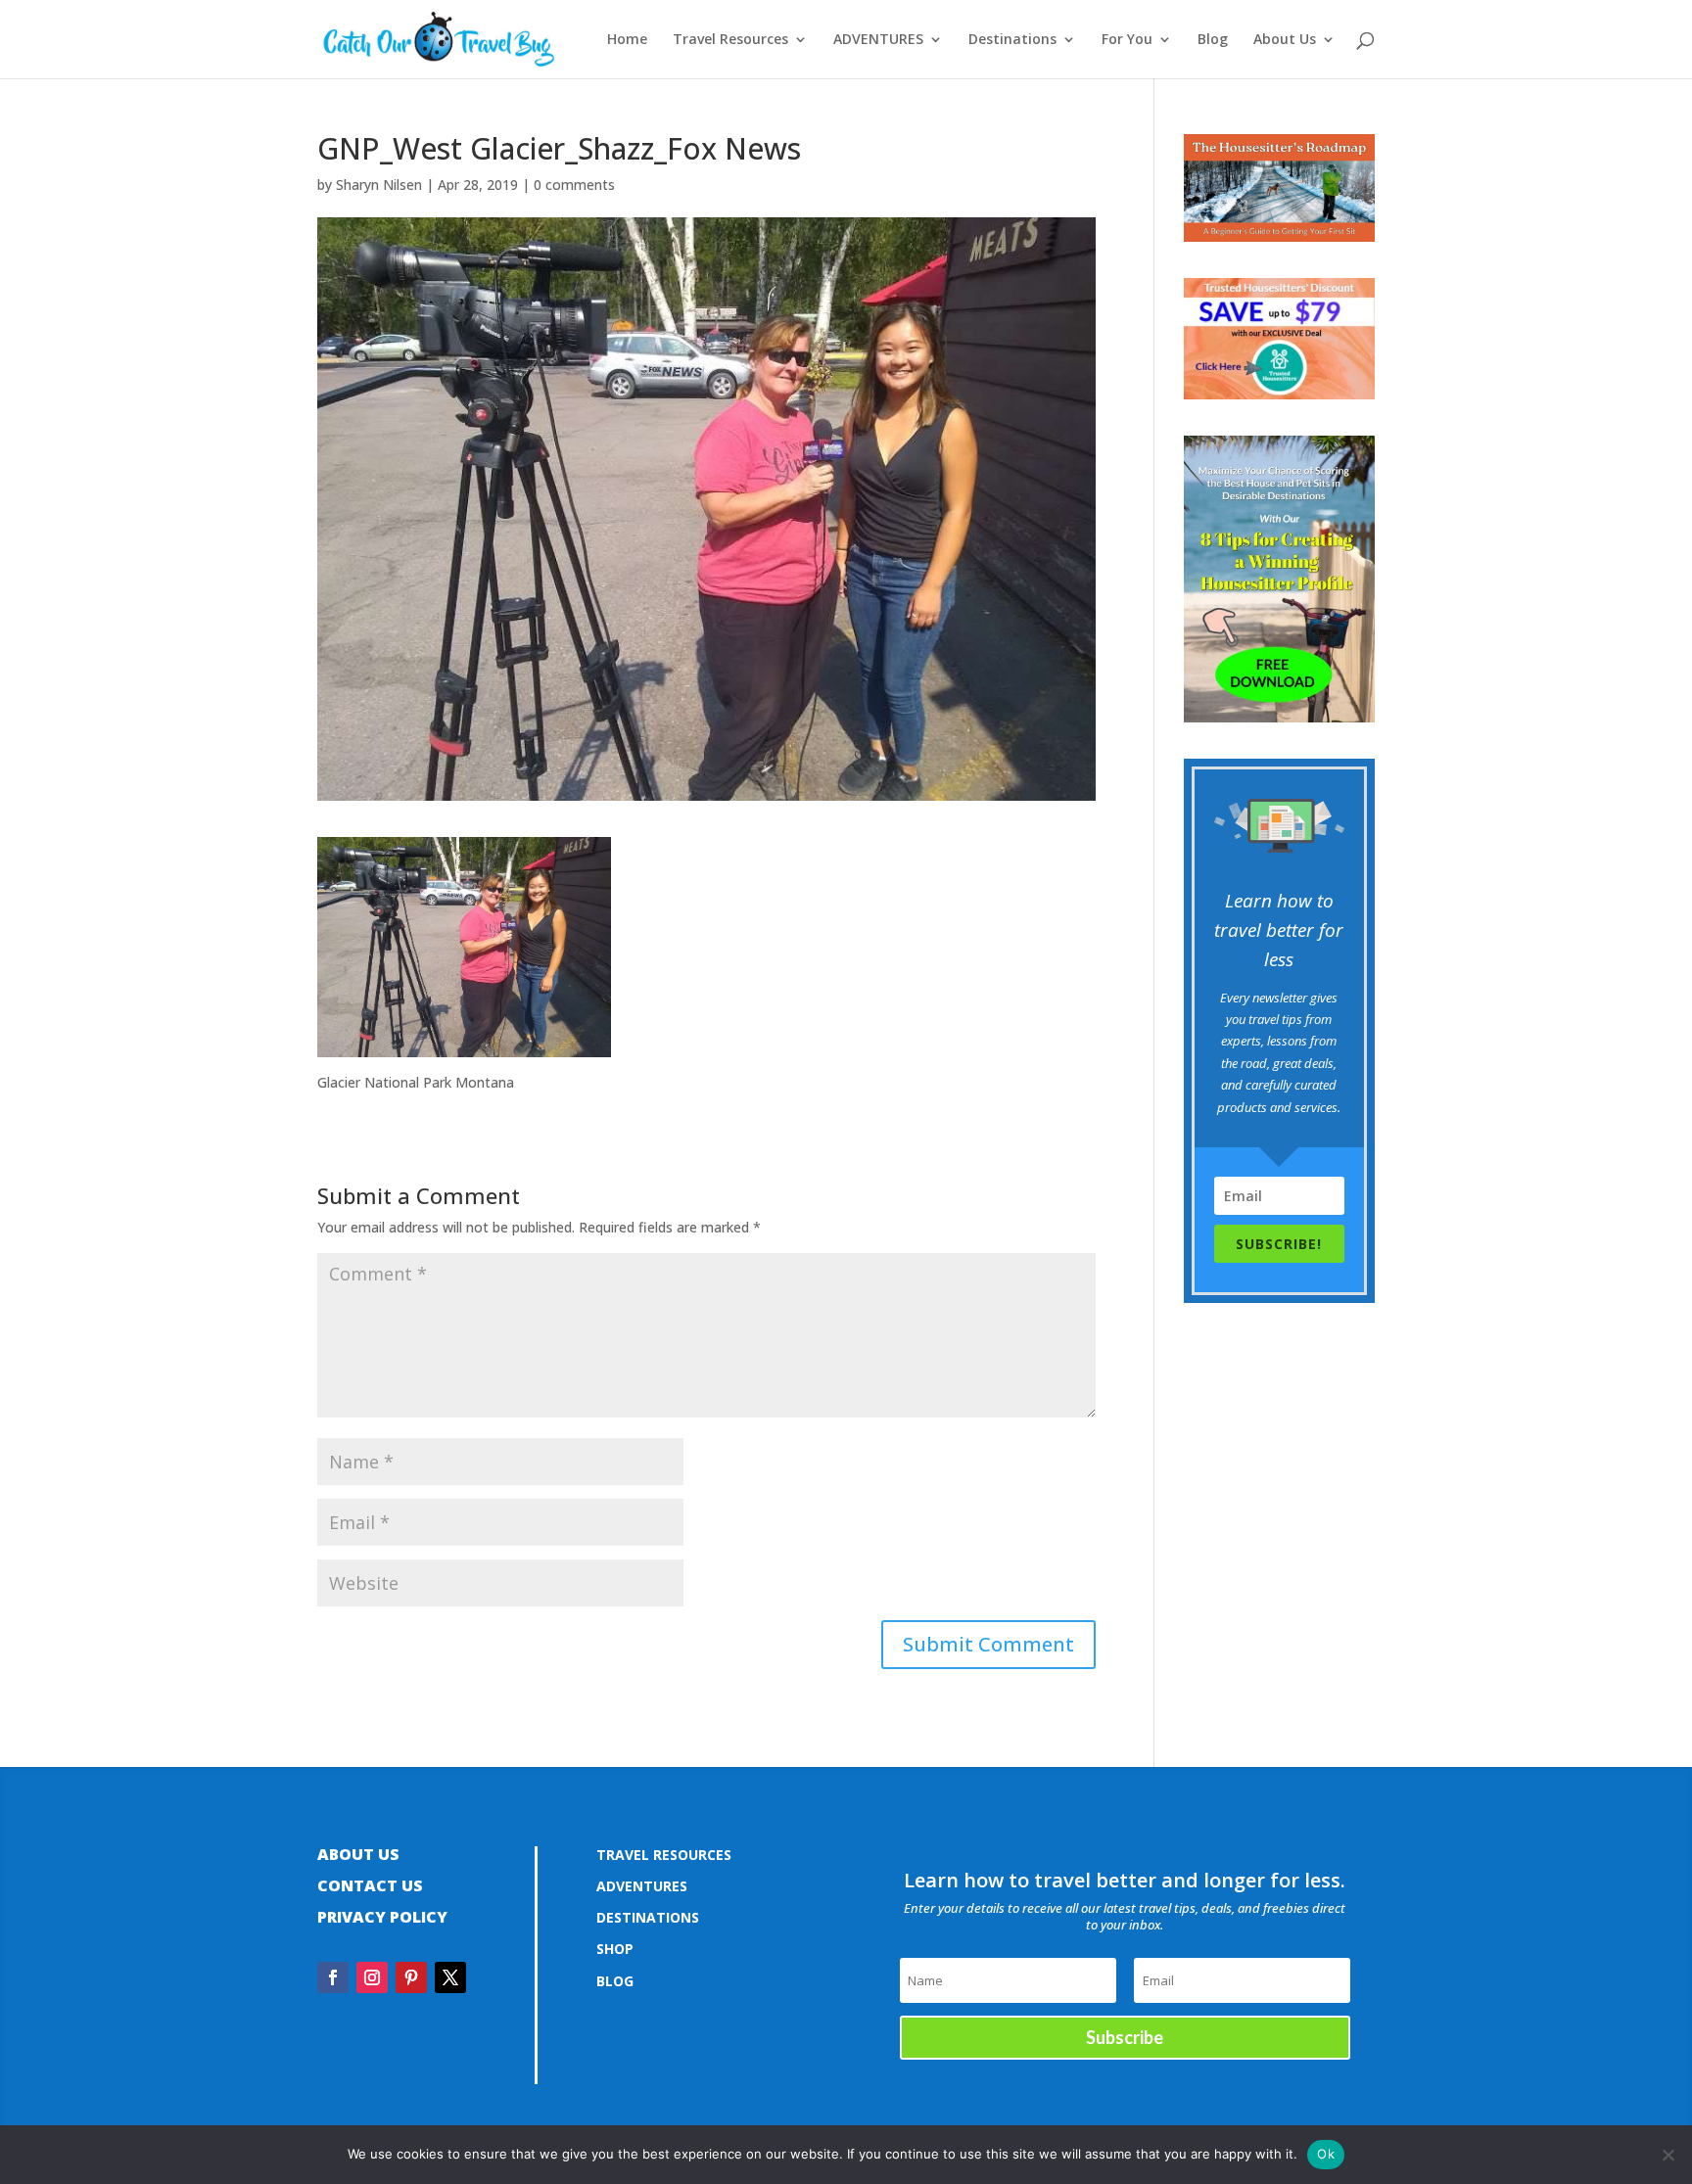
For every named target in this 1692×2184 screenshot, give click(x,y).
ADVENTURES (878, 40)
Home (627, 40)
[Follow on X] (450, 1977)
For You (1127, 40)
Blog (1213, 40)
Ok (1326, 2154)
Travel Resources (730, 40)
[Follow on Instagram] (372, 1977)
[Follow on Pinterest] (411, 1977)
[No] (1668, 2155)
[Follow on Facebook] (333, 1977)
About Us (1285, 40)
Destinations (1012, 40)
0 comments (574, 185)
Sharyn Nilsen (379, 185)
